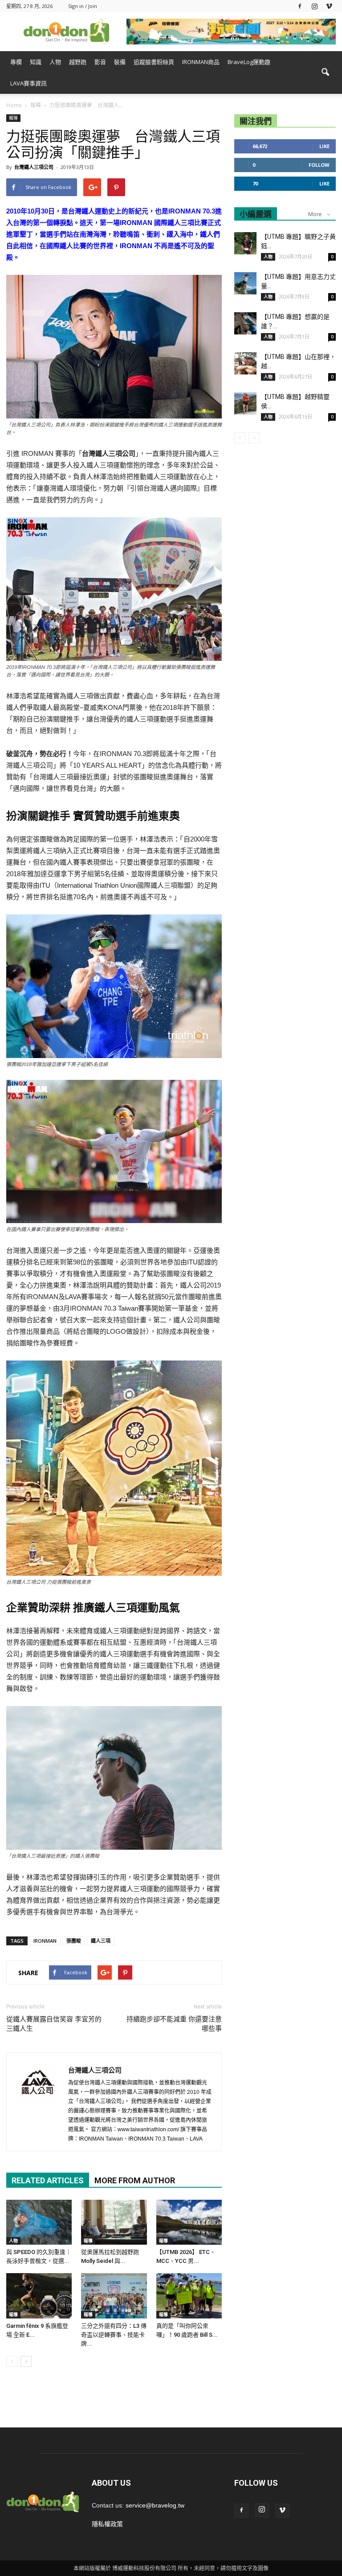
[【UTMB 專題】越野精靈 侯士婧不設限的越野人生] (245, 403)
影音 (100, 62)
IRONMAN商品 (201, 62)
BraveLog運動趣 (249, 62)
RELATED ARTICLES (48, 2180)
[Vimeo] (329, 6)
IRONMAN (45, 1941)
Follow (319, 165)
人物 (55, 62)
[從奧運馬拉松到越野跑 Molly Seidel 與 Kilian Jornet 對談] (114, 2222)
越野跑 (78, 62)
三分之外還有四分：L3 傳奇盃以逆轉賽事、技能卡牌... (114, 2335)
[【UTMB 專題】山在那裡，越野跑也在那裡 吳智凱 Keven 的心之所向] (245, 363)
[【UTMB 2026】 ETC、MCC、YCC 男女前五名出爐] (189, 2222)
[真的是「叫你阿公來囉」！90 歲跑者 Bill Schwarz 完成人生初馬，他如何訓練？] (189, 2296)
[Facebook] (300, 6)
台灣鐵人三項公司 (34, 167)
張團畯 (74, 1941)
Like (324, 146)
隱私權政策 (107, 2524)
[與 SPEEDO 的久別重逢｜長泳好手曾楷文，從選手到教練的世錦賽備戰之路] (39, 2222)
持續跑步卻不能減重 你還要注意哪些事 (174, 2024)
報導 (13, 118)
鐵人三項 (101, 1941)
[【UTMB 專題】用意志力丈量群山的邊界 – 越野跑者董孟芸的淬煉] (245, 283)
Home (14, 105)
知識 (36, 62)
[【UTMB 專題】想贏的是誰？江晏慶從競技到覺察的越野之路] (245, 323)
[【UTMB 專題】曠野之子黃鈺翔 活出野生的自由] (245, 243)
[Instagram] (314, 6)
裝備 (120, 62)
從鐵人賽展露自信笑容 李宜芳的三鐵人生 (54, 2024)
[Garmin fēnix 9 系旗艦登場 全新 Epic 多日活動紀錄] (39, 2296)
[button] (325, 72)
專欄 (16, 62)
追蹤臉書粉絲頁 (154, 62)
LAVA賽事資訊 (28, 83)
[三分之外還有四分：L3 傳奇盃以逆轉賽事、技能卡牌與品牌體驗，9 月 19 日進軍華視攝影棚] (114, 2296)
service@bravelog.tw (155, 2505)
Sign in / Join (83, 6)
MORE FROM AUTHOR (135, 2180)
